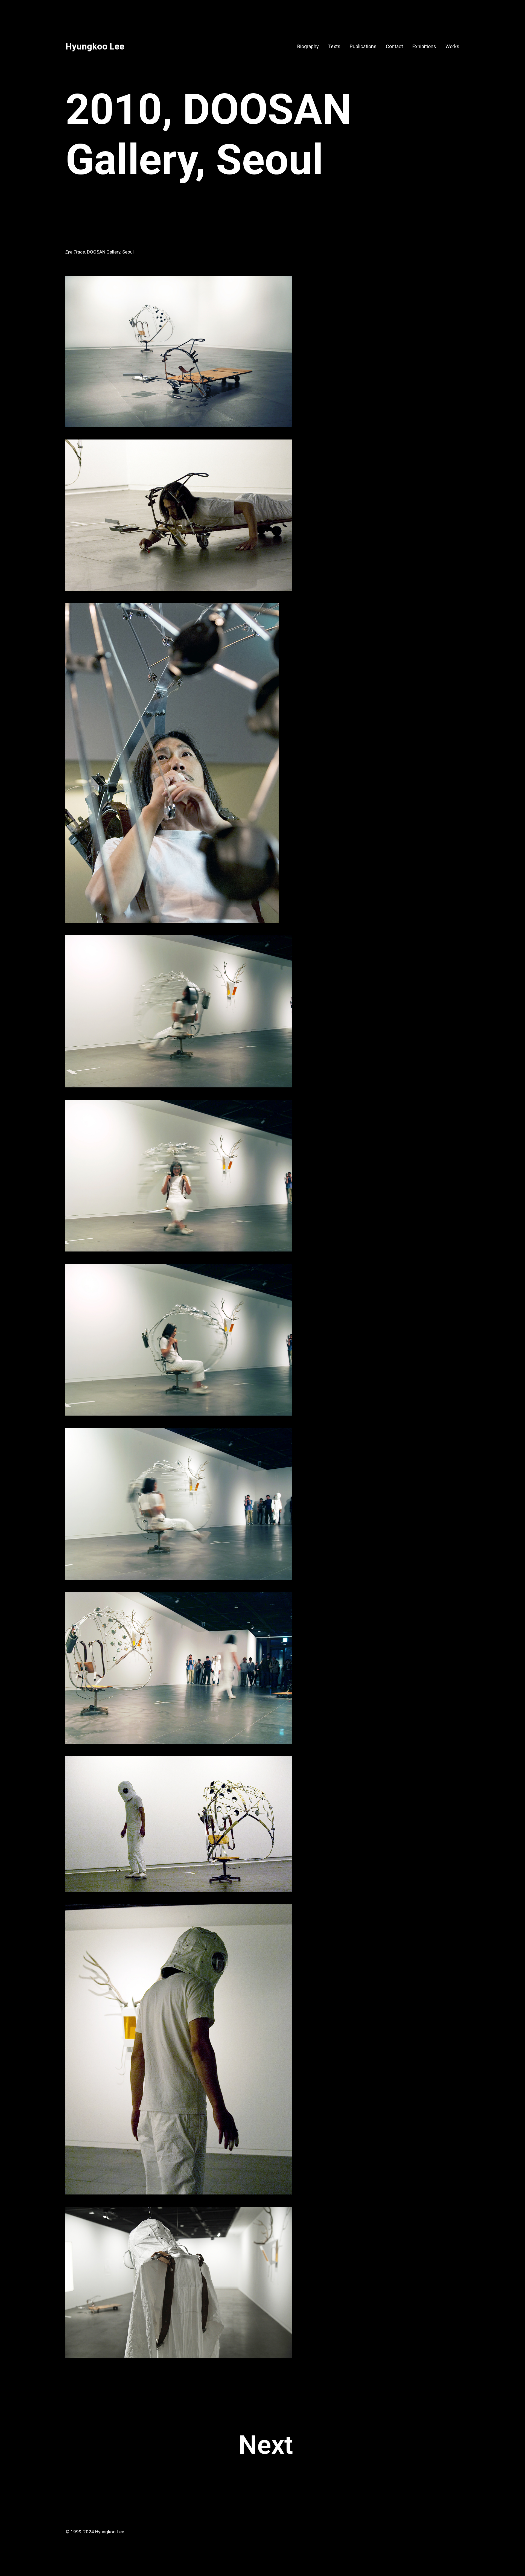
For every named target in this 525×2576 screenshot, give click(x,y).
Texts (334, 46)
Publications (363, 46)
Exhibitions (424, 46)
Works (452, 46)
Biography (308, 46)
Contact (394, 46)
